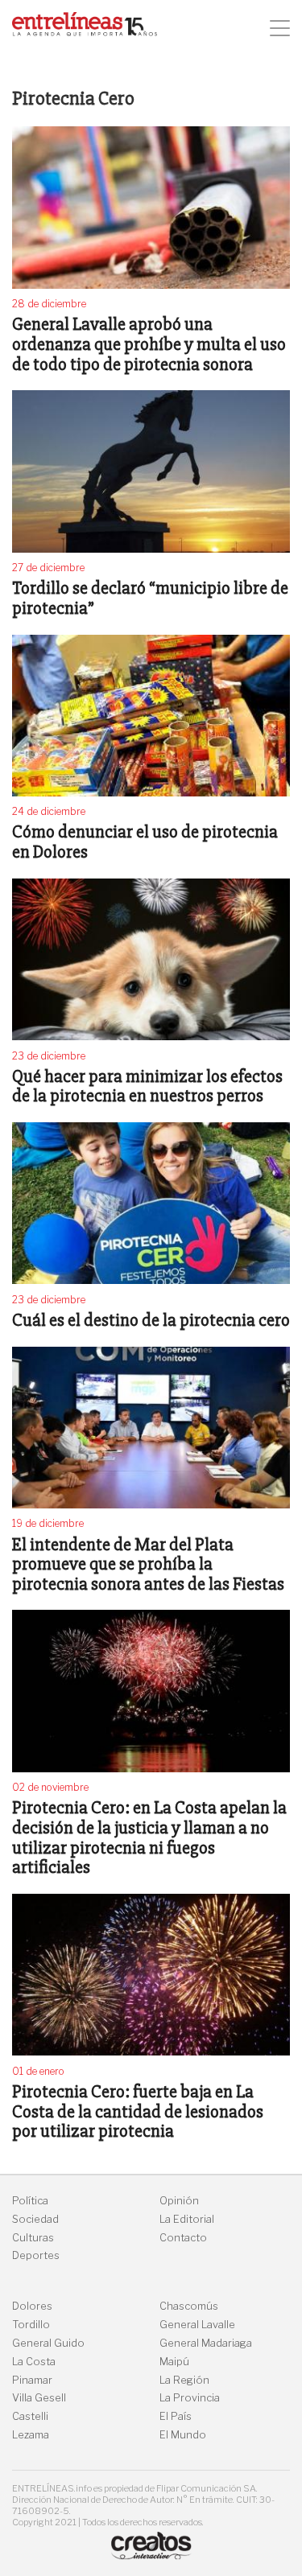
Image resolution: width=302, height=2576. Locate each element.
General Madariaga (206, 2343)
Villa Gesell (39, 2398)
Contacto (183, 2238)
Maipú (174, 2362)
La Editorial (187, 2219)
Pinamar (32, 2380)
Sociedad (35, 2219)
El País (176, 2416)
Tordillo (31, 2325)
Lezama (31, 2435)
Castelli (30, 2416)
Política (30, 2201)
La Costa (34, 2362)
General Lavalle (197, 2325)
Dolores (32, 2306)
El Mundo (183, 2435)
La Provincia (190, 2398)
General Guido (48, 2343)
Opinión (179, 2201)
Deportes (36, 2255)
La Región (184, 2380)
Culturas (33, 2238)
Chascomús (189, 2306)
